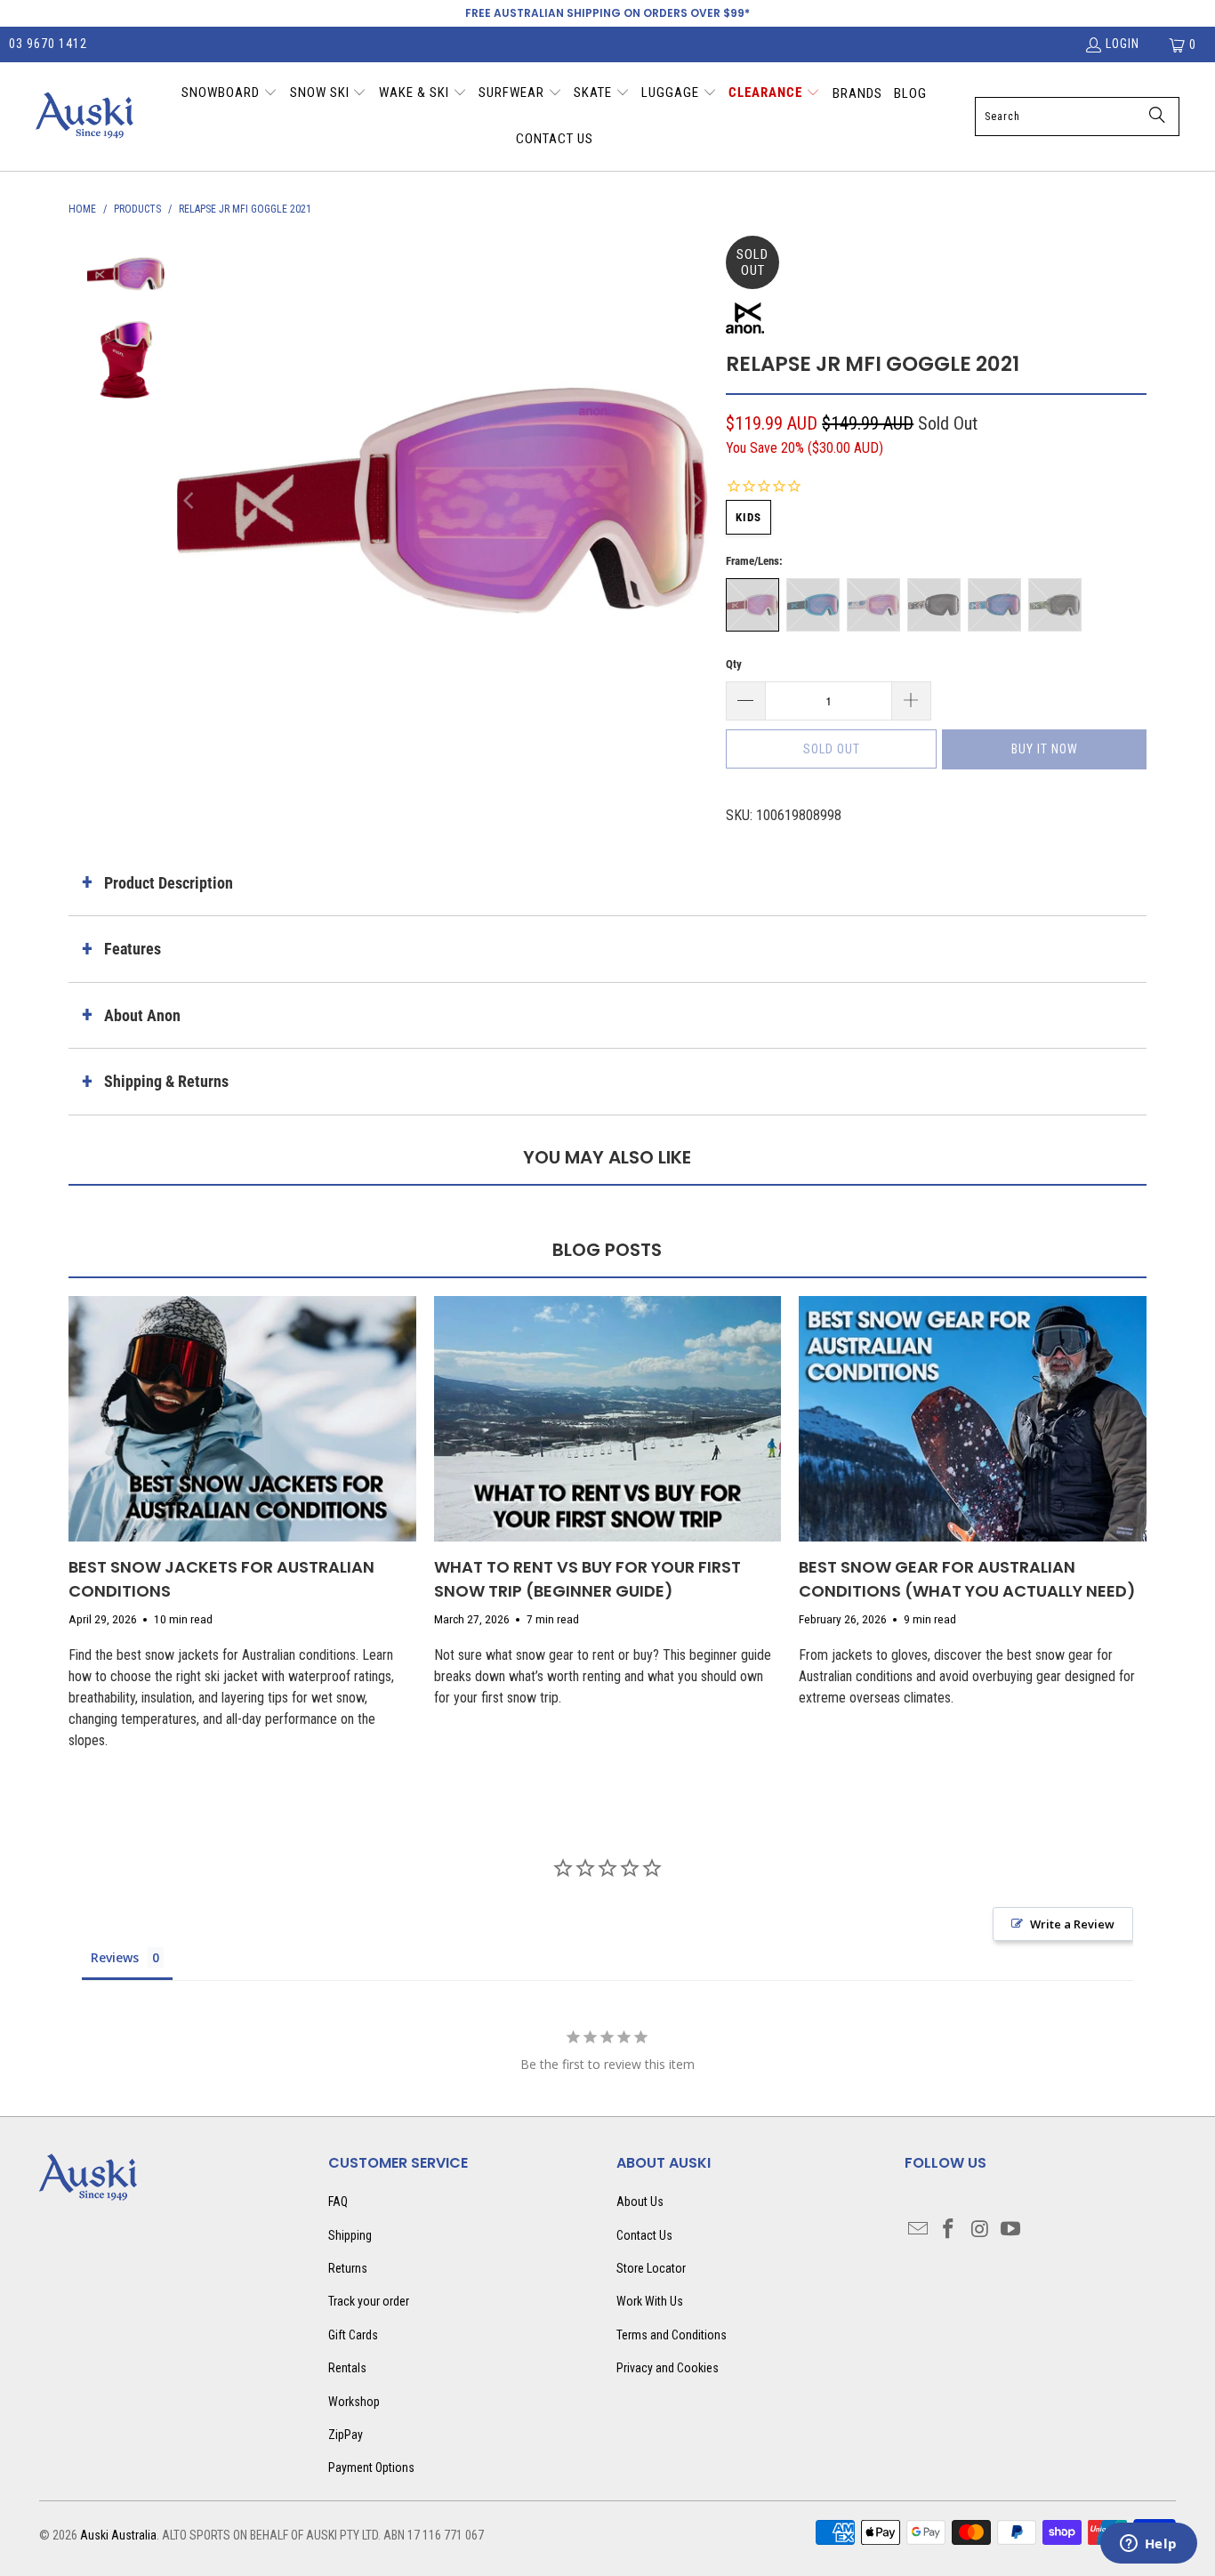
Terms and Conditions (672, 2335)
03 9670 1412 (48, 44)
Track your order (369, 2301)
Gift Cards (353, 2335)
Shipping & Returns (166, 1081)
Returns (348, 2268)
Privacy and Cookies (668, 2368)
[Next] (695, 501)
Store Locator (651, 2268)
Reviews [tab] (115, 1957)
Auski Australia (118, 2535)
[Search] (1157, 117)
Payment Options (371, 2467)
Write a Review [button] (1072, 1924)
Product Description (169, 883)
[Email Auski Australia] (918, 2230)
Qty (734, 664)
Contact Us (644, 2235)
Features (133, 949)
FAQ (338, 2202)
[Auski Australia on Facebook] (949, 2230)
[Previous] (190, 501)
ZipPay (346, 2435)
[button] (229, 94)
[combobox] (1077, 117)
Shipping (350, 2235)
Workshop (354, 2402)
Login (1122, 44)
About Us (640, 2202)
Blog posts (607, 1250)
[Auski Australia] (84, 117)
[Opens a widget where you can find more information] (1148, 2545)
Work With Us (650, 2301)
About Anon (142, 1015)
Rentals (347, 2368)
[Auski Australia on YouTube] (1010, 2230)
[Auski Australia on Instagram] (980, 2230)
